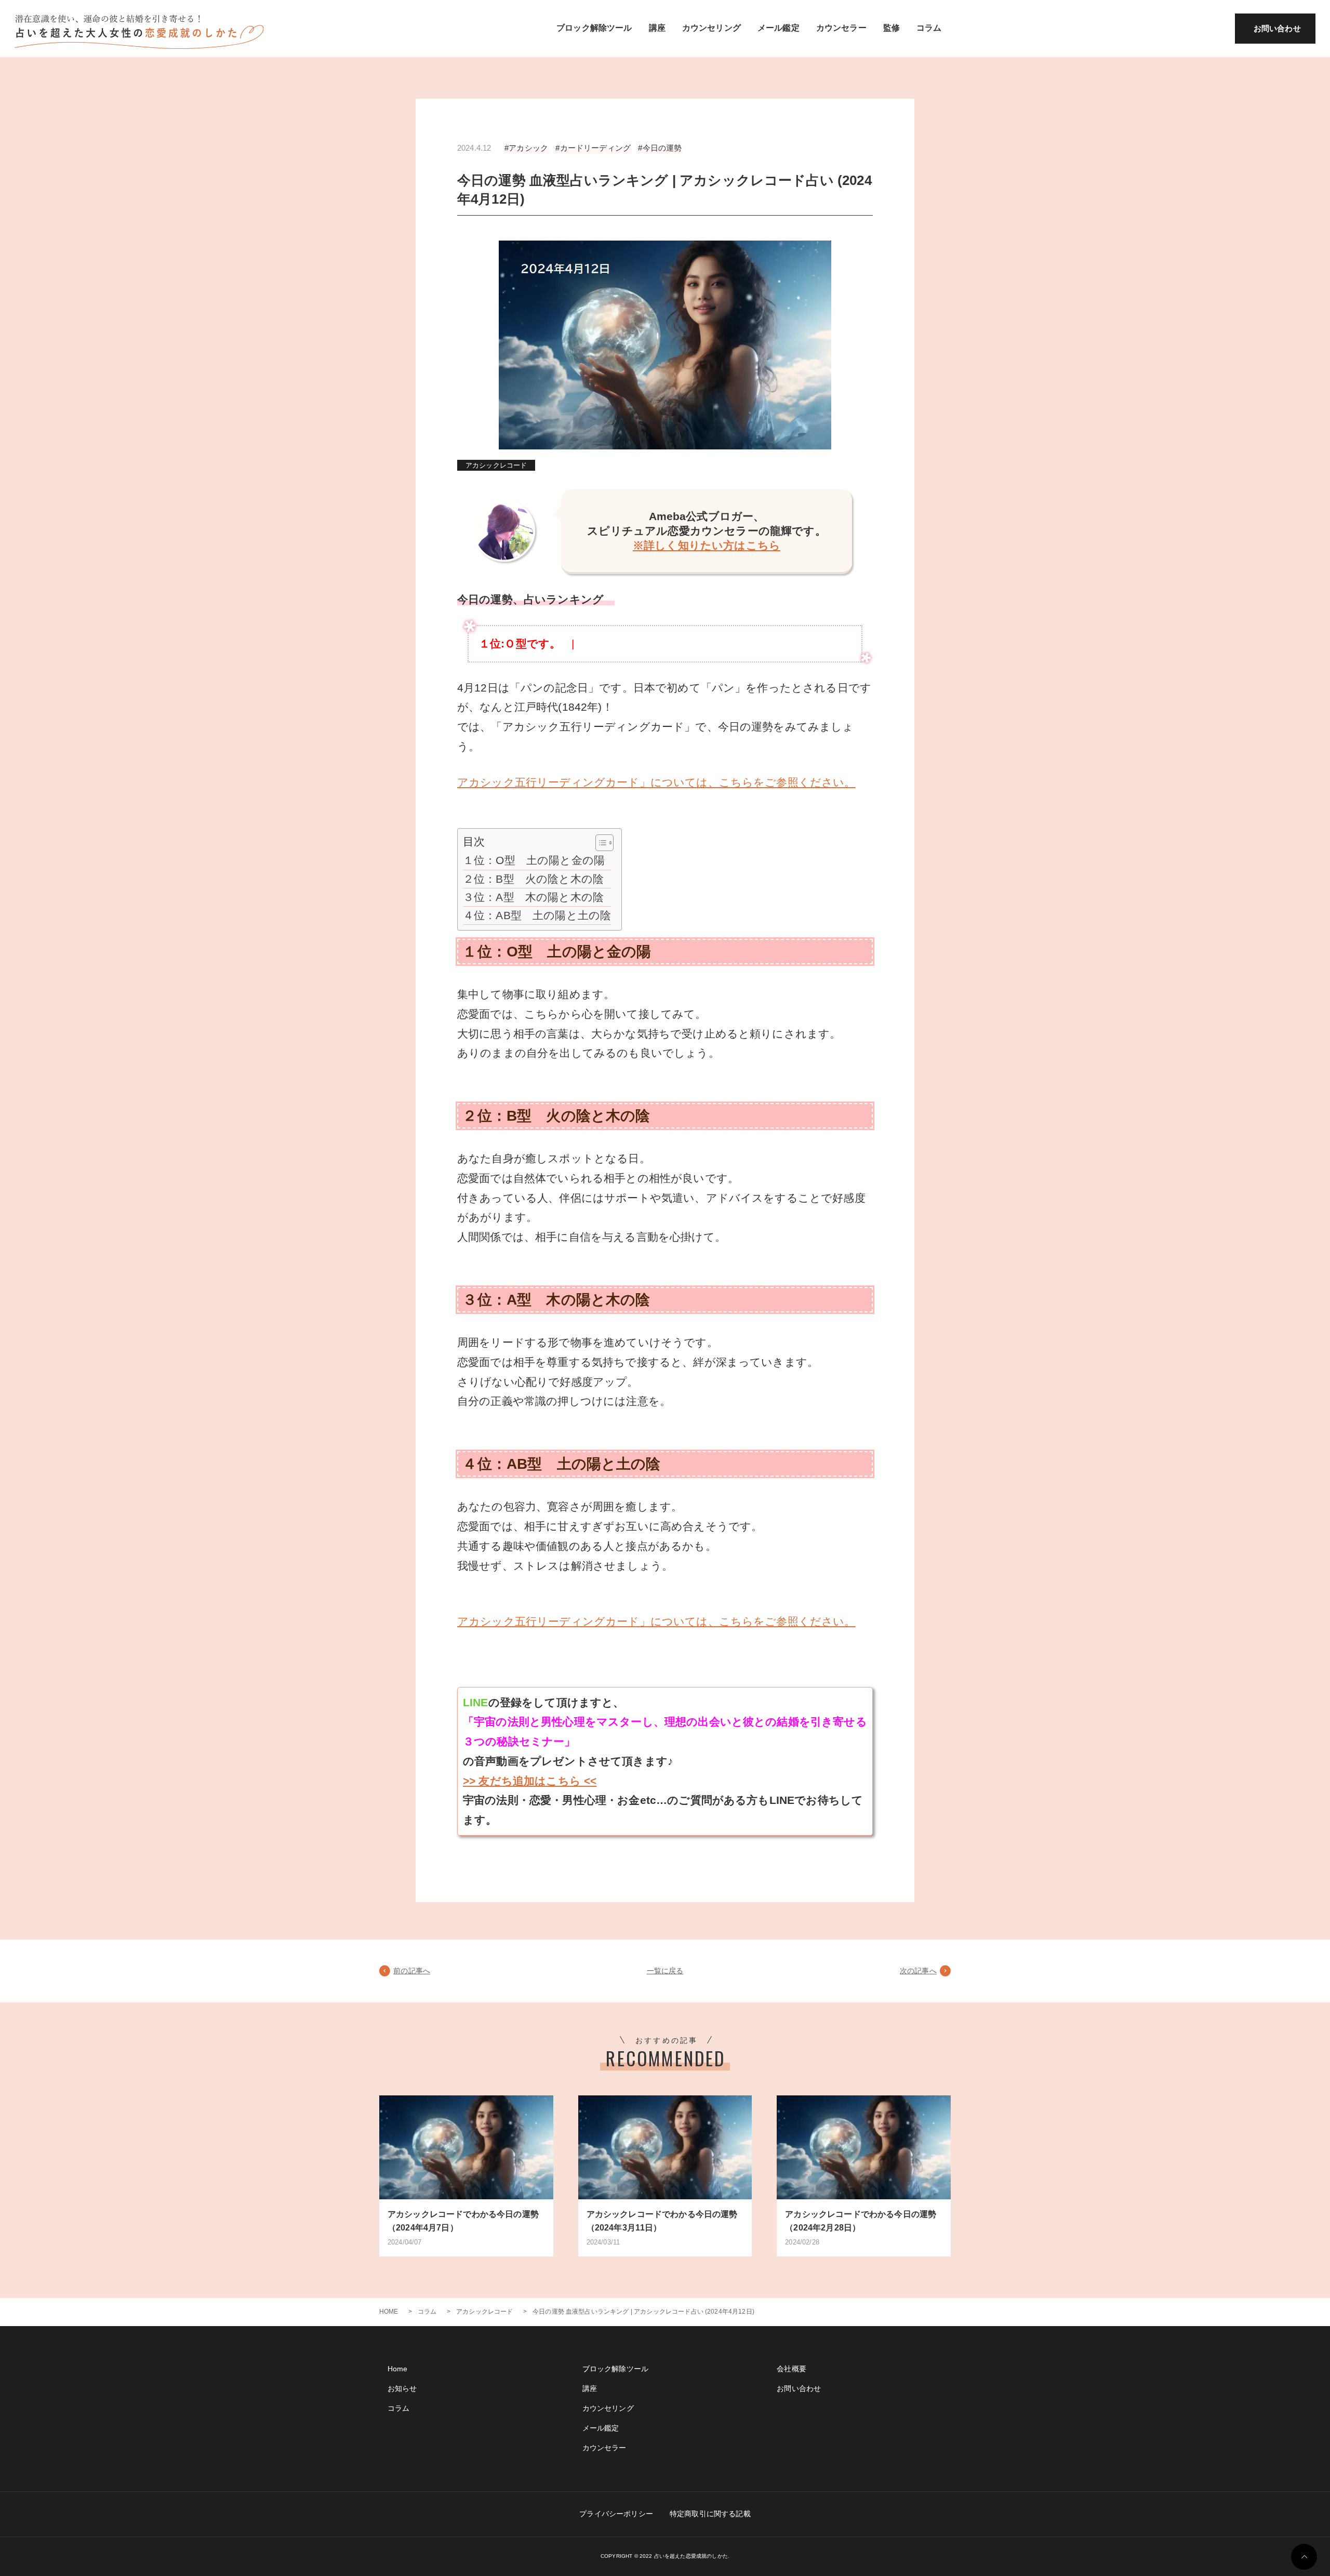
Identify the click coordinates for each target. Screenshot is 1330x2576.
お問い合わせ (1277, 28)
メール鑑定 (779, 28)
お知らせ (402, 2388)
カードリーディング (595, 148)
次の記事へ (918, 1971)
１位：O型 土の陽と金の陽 (534, 860)
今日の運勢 (662, 148)
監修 (892, 28)
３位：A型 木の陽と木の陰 (533, 897)
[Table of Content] (604, 843)
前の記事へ (412, 1971)
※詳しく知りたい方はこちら (707, 545)
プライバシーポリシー (616, 2514)
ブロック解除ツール (594, 28)
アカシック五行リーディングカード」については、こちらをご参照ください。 (656, 782)
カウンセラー (841, 28)
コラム (929, 28)
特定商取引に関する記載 (710, 2514)
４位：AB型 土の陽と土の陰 (537, 915)
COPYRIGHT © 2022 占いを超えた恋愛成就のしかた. (665, 2556)
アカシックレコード (496, 465)
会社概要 (792, 2369)
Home (398, 2369)
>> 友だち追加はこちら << (530, 1781)
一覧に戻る (665, 1971)
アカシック (528, 148)
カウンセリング (711, 28)
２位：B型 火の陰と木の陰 (533, 879)
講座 (657, 28)
